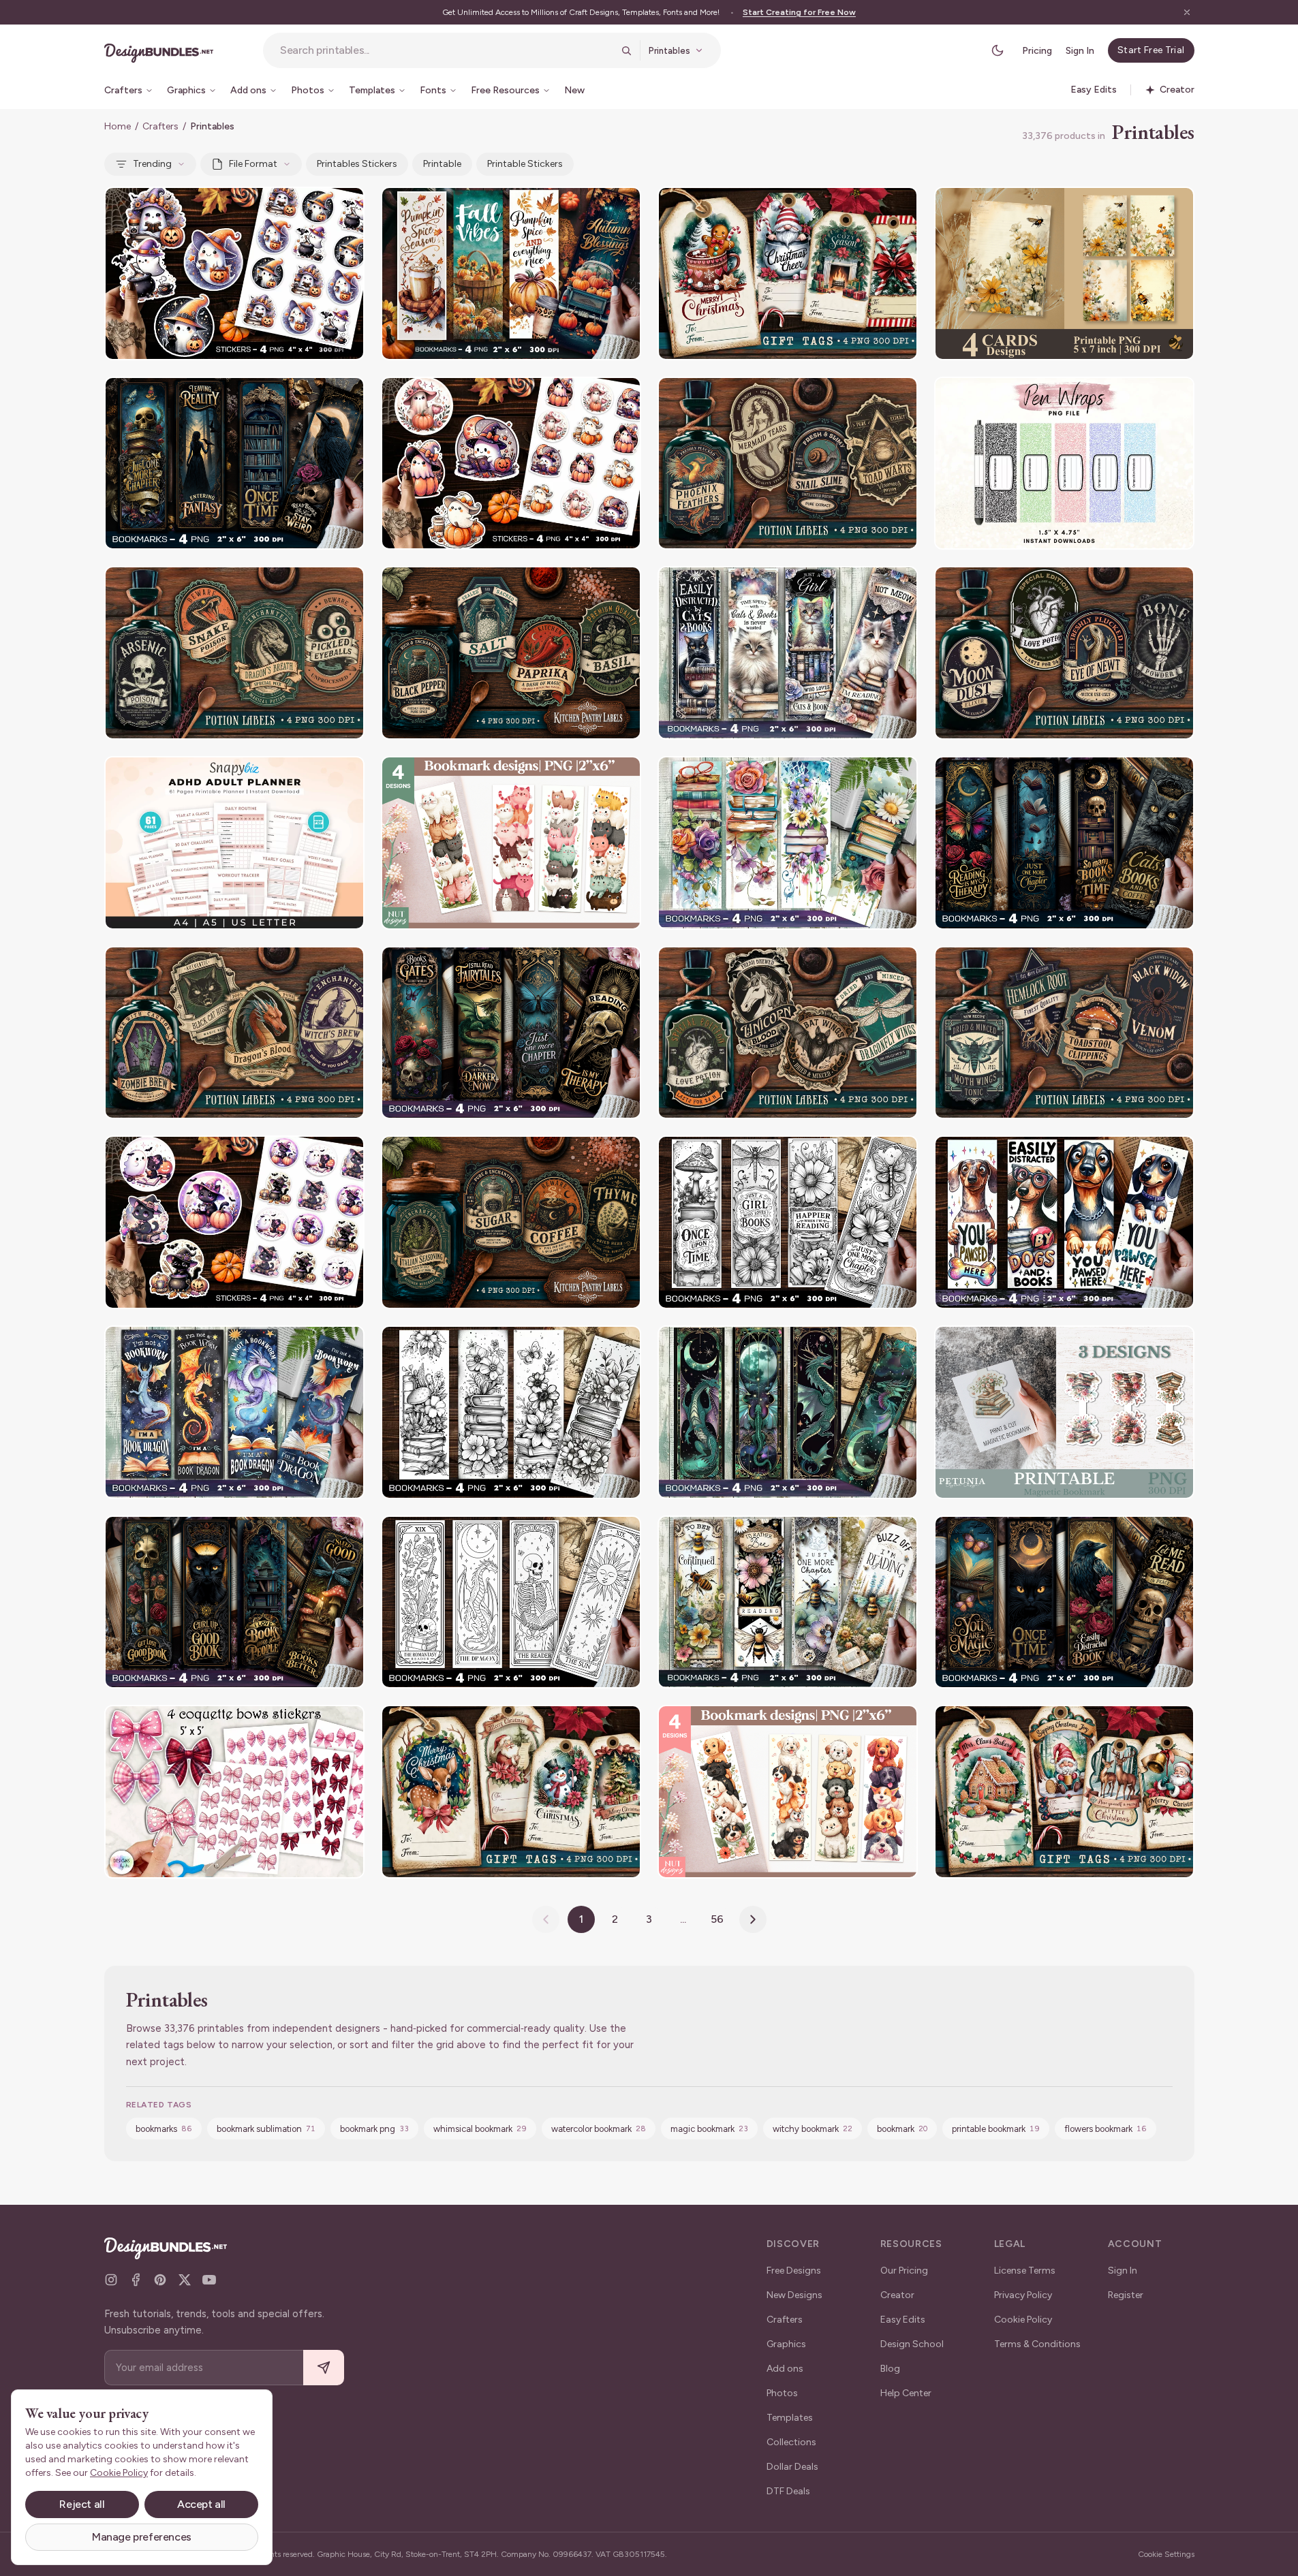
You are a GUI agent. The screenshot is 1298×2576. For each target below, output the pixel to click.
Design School (912, 2344)
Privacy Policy (1023, 2295)
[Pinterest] (160, 2280)
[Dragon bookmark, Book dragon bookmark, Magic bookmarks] (234, 1412)
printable (442, 164)
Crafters (160, 126)
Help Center (906, 2393)
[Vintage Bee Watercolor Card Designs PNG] (1064, 273)
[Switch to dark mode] (998, 50)
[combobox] (446, 50)
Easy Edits (903, 2320)
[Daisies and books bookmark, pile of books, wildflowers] (788, 843)
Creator (897, 2295)
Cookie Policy (1023, 2320)
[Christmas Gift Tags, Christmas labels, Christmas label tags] (788, 273)
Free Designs (794, 2271)
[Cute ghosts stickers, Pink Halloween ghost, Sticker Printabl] (234, 273)
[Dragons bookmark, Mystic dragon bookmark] (788, 1412)
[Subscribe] (324, 2368)
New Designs (794, 2295)
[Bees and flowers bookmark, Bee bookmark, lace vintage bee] (788, 1602)
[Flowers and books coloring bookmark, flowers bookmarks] (511, 1412)
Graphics (786, 2344)
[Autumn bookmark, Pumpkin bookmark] (511, 273)
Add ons (785, 2369)
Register (1126, 2295)
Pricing (1037, 51)
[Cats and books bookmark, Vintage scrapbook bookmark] (788, 653)
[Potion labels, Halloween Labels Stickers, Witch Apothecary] (788, 464)
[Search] (626, 50)
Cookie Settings (1166, 2554)
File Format (253, 164)
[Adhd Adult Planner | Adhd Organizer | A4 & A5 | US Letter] (234, 843)
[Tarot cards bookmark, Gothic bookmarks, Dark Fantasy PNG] (234, 464)
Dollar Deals (792, 2467)
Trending (152, 164)
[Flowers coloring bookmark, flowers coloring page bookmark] (788, 1222)
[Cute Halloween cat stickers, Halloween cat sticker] (234, 1222)
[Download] (317, 206)
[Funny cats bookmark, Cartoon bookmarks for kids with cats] (511, 843)
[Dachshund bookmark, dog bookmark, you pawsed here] (1064, 1222)
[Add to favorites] (345, 206)
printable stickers (525, 164)
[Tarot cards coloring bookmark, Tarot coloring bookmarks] (511, 1602)
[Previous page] (546, 1919)
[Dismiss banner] (1187, 12)
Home (118, 126)
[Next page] (753, 1919)
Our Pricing (904, 2271)
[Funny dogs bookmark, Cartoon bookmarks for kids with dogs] (788, 1792)
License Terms (1025, 2271)
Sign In (1080, 51)
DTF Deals (788, 2491)
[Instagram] (111, 2280)
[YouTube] (209, 2280)
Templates (790, 2418)
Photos (782, 2393)
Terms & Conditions (1037, 2344)
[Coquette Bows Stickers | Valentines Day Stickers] (234, 1792)
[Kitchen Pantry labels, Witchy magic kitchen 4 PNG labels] (511, 653)
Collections (791, 2442)
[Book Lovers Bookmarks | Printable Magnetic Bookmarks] (1064, 1412)
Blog (890, 2369)
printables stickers (357, 164)
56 (717, 1919)
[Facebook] (136, 2280)
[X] (185, 2280)
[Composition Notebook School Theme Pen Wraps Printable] (1064, 464)
